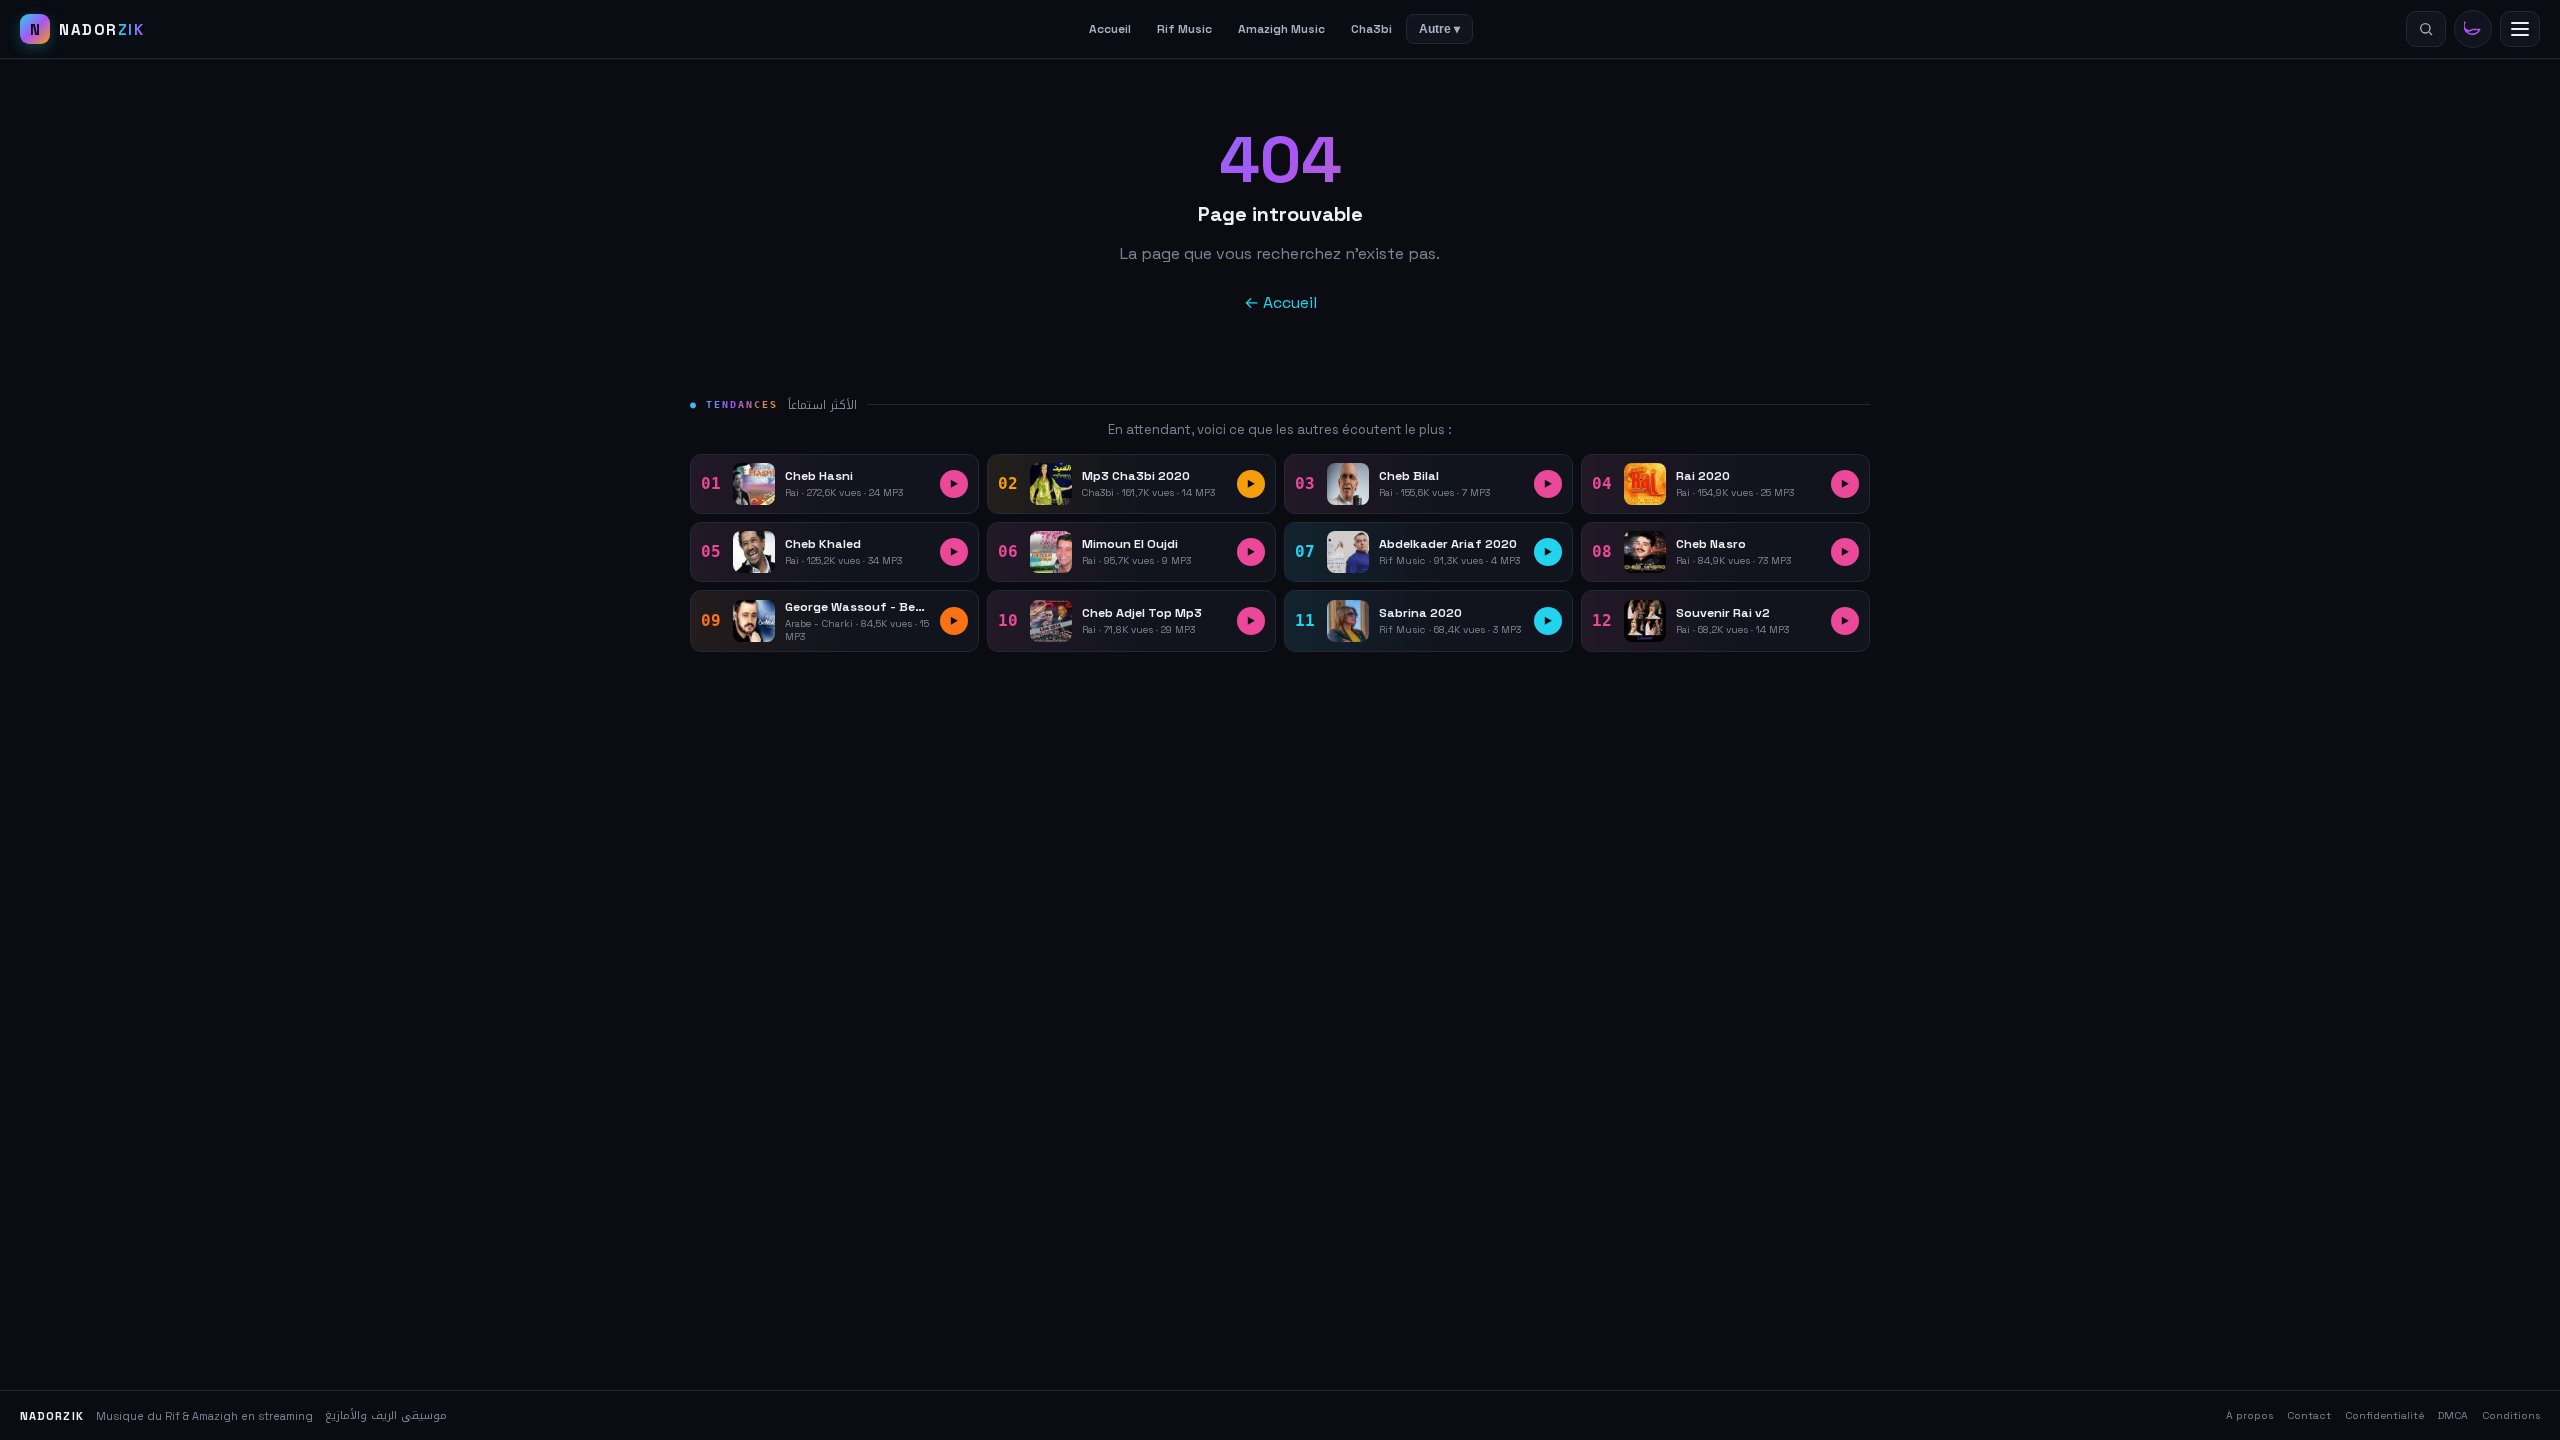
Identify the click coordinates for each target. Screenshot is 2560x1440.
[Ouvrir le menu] (2520, 29)
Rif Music (1184, 29)
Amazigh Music (1281, 29)
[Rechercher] (2426, 29)
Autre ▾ (1439, 29)
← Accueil (1280, 302)
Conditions (2511, 1415)
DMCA (2453, 1415)
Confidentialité (2384, 1415)
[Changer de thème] (2473, 29)
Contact (2309, 1415)
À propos (2249, 1415)
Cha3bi (1371, 29)
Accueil (1110, 29)
